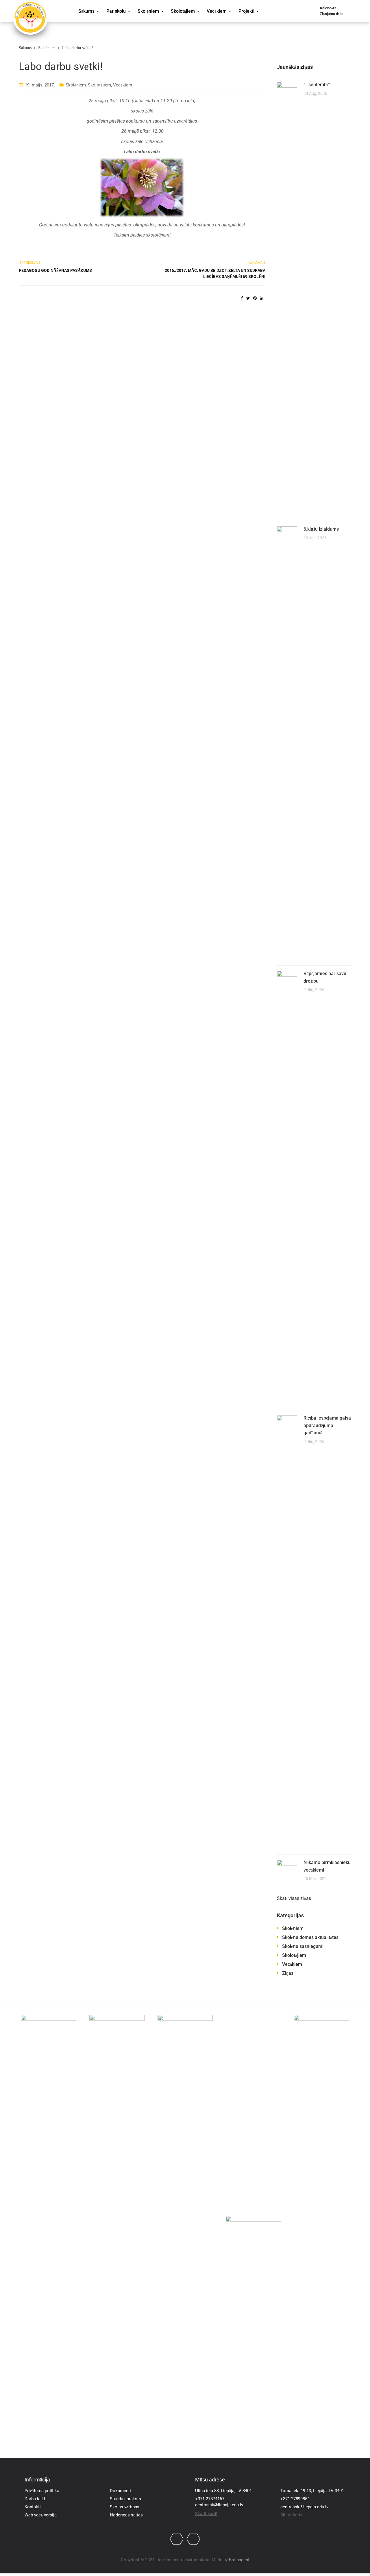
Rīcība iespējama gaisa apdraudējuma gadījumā (327, 1425)
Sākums (86, 11)
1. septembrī (317, 85)
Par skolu (116, 11)
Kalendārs (328, 8)
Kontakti (33, 2507)
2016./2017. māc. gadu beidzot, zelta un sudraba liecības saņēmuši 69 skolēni (215, 273)
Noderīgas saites (126, 2515)
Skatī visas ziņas (294, 1898)
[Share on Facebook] (242, 298)
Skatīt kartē (206, 2514)
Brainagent (239, 2560)
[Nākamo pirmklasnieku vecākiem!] (287, 1869)
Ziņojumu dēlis (332, 14)
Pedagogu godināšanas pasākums (55, 270)
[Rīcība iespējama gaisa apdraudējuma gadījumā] (287, 1632)
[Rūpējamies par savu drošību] (287, 1187)
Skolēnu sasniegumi (303, 1946)
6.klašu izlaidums (321, 529)
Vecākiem (217, 11)
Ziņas (288, 1973)
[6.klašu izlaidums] (287, 743)
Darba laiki (35, 2499)
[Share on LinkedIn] (262, 298)
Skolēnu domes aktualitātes (310, 1937)
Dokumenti (120, 2491)
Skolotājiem (183, 11)
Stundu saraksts (125, 2499)
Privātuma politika (42, 2491)
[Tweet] (248, 298)
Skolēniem (148, 11)
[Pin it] (255, 298)
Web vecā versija (41, 2515)
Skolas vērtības (125, 2507)
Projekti (246, 11)
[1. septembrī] (287, 298)
